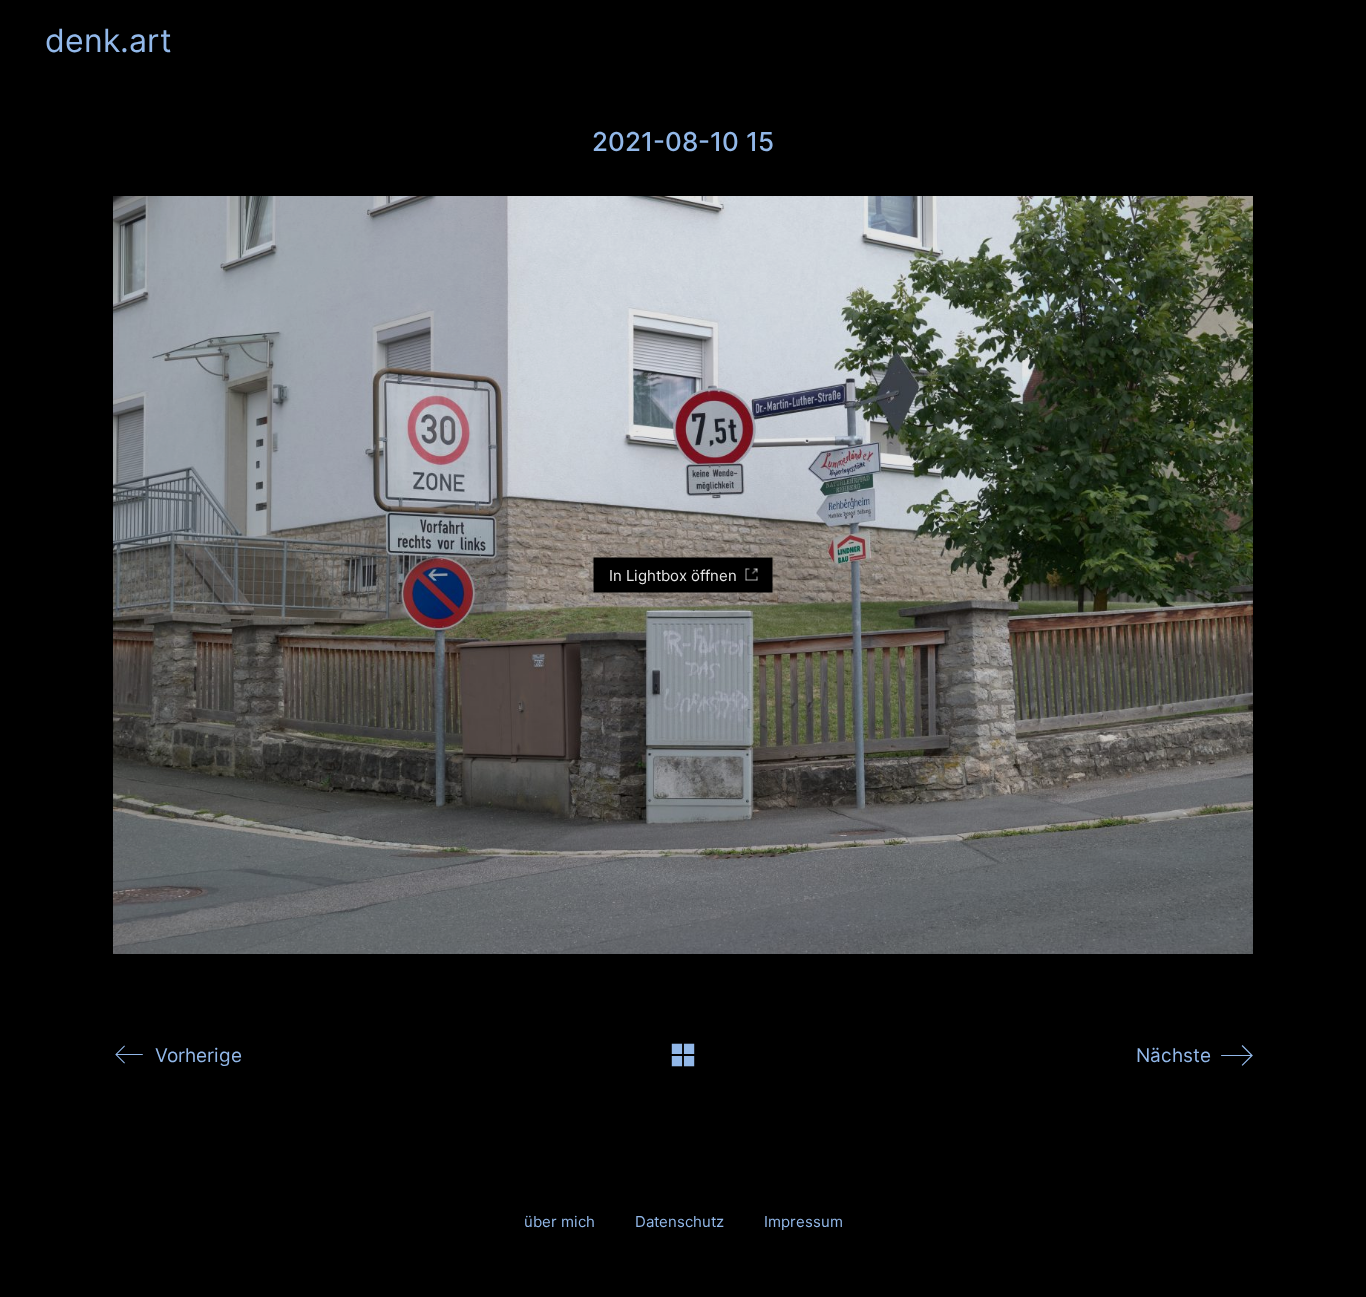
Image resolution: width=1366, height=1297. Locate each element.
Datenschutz (679, 1221)
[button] (1309, 41)
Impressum (803, 1221)
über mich (559, 1221)
